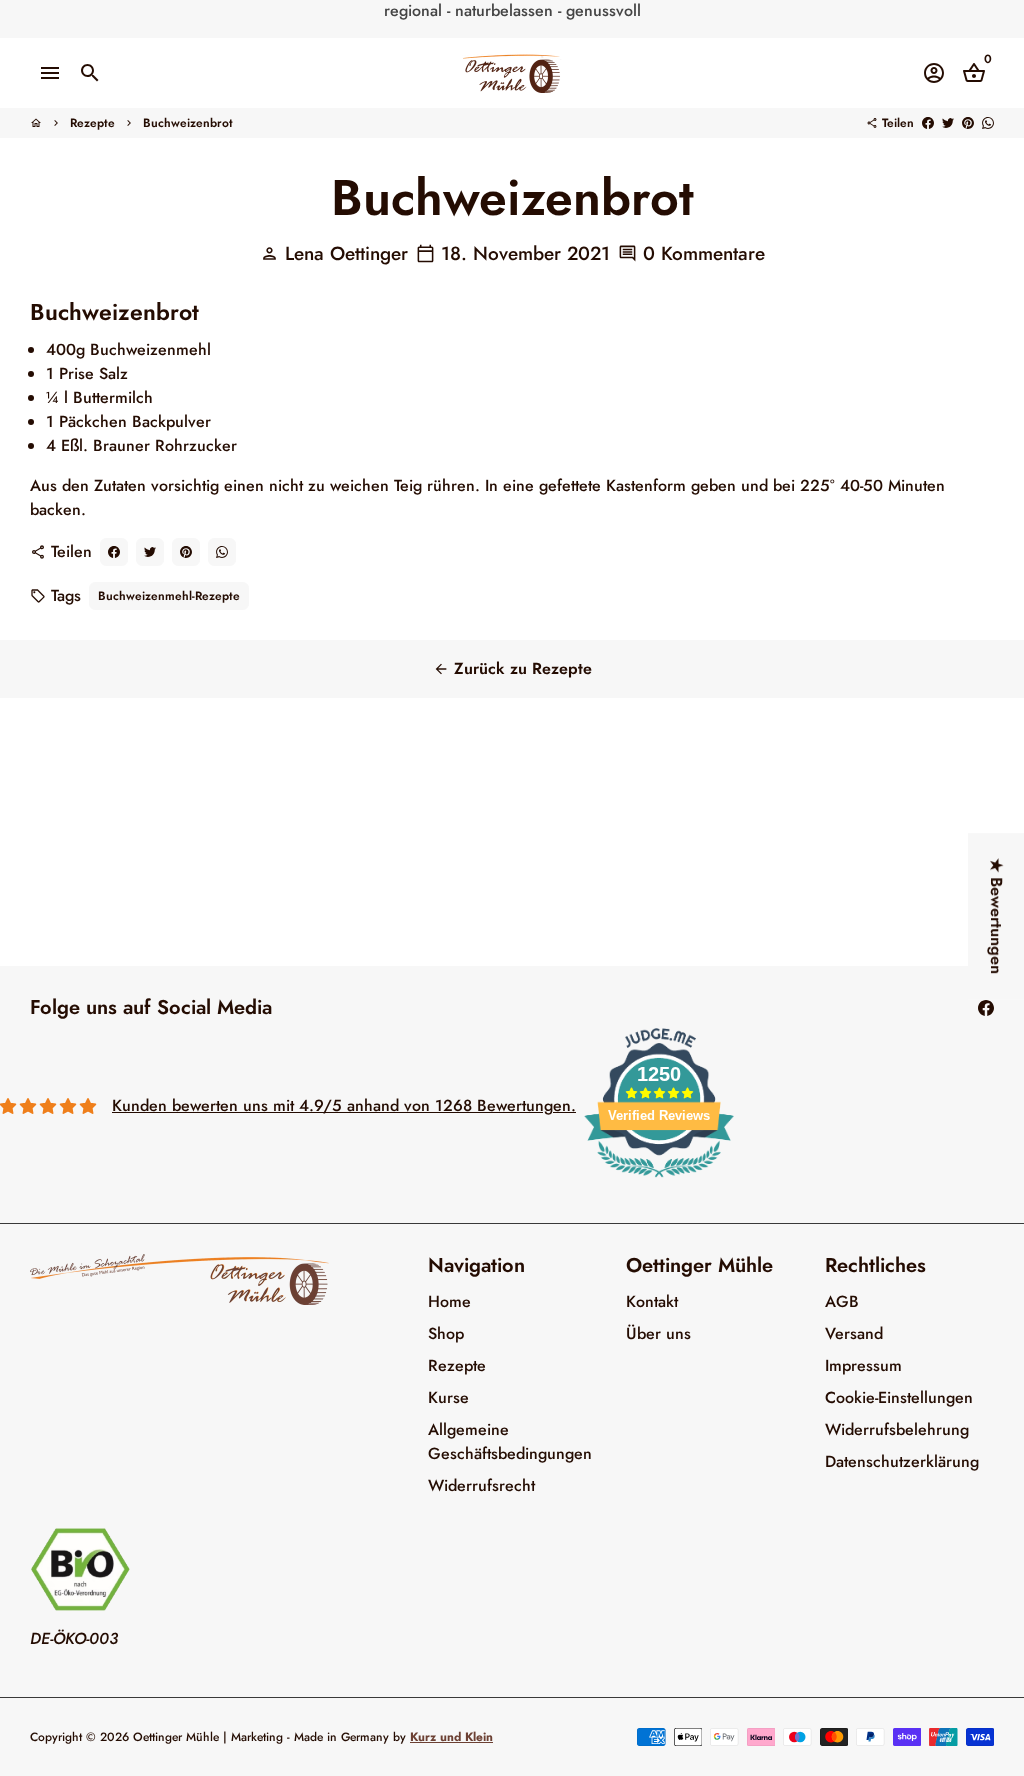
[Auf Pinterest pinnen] (968, 123)
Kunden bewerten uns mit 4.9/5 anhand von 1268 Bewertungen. (344, 1105)
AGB (842, 1301)
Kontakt (652, 1301)
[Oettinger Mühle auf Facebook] (986, 1007)
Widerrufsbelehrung (897, 1429)
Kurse (448, 1397)
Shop (446, 1333)
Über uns (658, 1333)
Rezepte (92, 123)
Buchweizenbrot (188, 123)
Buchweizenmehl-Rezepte (169, 596)
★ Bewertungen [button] (996, 916)
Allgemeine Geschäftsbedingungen (510, 1441)
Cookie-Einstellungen (899, 1397)
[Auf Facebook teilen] (928, 123)
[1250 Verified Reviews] (659, 1180)
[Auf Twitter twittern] (948, 123)
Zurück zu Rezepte (512, 668)
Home (449, 1301)
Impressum (863, 1365)
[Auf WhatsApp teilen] (988, 123)
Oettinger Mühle (176, 1737)
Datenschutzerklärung (902, 1461)
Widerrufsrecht (481, 1485)
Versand (854, 1333)
